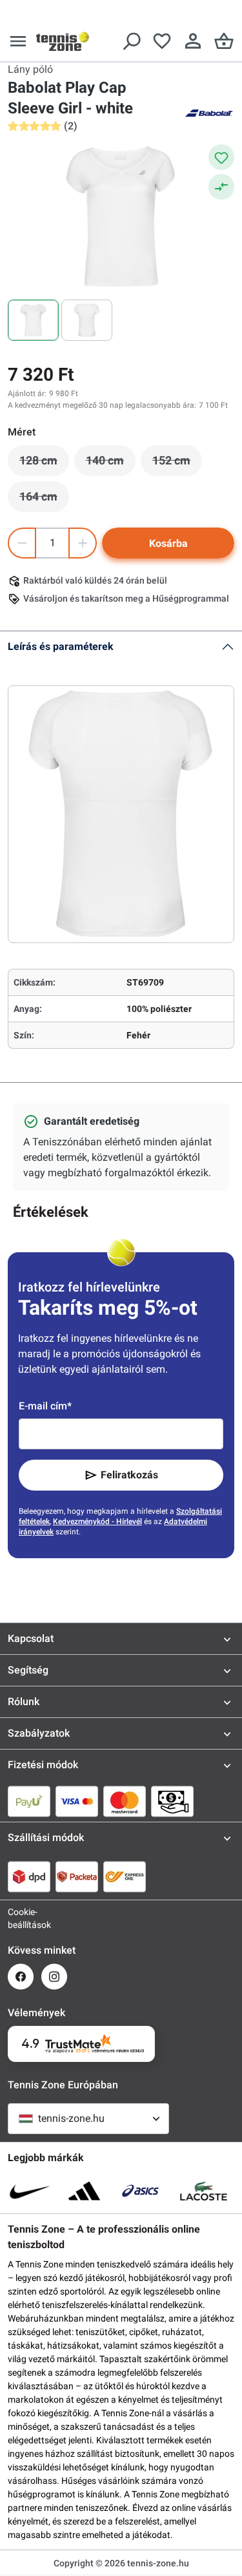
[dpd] (29, 1876)
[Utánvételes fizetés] (172, 1801)
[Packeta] (77, 1876)
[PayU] (29, 1801)
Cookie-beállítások (21, 1918)
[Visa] (77, 1801)
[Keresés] (131, 41)
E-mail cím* (45, 1406)
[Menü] (18, 41)
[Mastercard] (125, 1801)
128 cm (44, 464)
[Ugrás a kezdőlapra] (63, 41)
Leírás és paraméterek (61, 646)
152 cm (177, 464)
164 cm (44, 500)
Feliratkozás (129, 1475)
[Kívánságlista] (162, 41)
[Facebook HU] (21, 1977)
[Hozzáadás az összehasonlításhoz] (221, 187)
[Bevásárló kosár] (224, 41)
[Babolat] (208, 112)
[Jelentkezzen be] (193, 41)
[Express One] (125, 1876)
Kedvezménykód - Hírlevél (97, 1522)
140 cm (111, 464)
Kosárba (168, 543)
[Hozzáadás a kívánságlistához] (221, 157)
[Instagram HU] (54, 1977)
